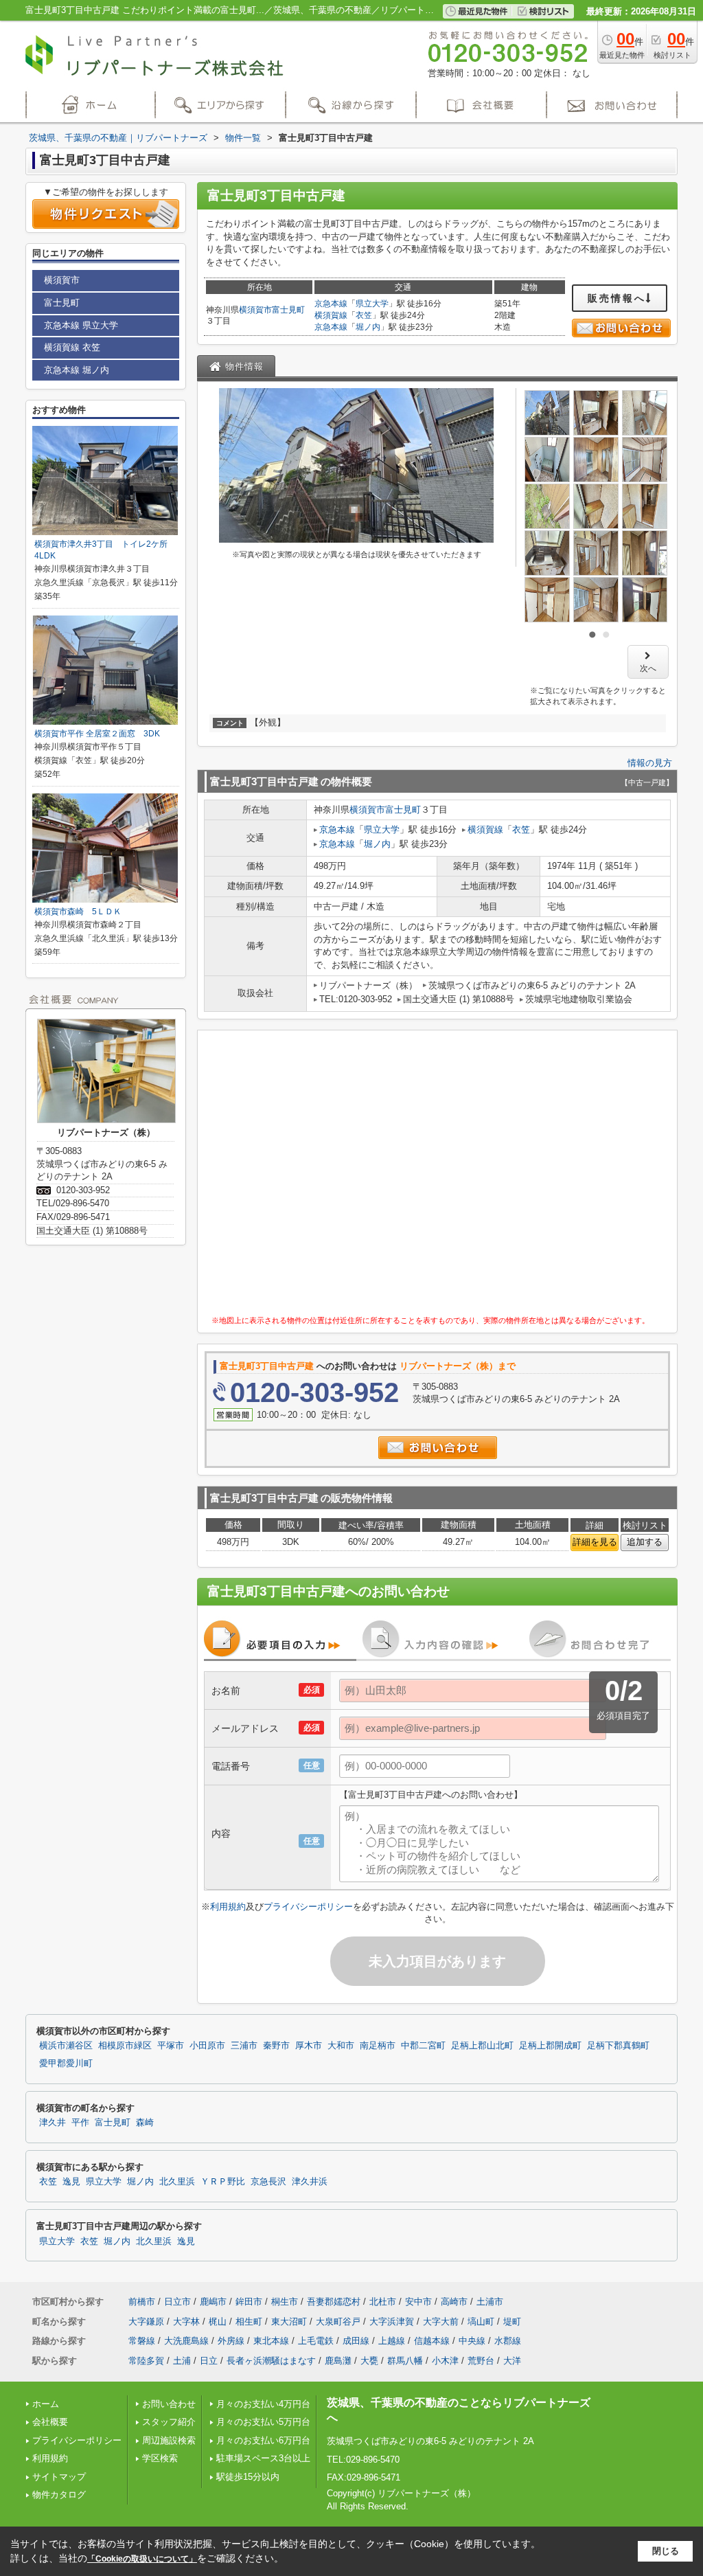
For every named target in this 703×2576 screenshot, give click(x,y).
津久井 (53, 2123)
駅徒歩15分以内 (248, 2477)
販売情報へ (617, 298)
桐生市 (285, 2302)
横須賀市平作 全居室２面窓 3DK (97, 734)
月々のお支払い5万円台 (263, 2422)
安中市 (418, 2302)
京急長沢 (268, 2182)
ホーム (46, 2404)
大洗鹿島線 (186, 2341)
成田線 (356, 2341)
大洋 (512, 2361)
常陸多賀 (146, 2361)
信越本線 (432, 2341)
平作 (80, 2123)
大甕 (369, 2361)
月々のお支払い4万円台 (263, 2404)
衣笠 (364, 315)
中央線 (472, 2341)
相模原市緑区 (125, 2046)
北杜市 (383, 2302)
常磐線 (142, 2341)
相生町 (249, 2321)
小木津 (445, 2361)
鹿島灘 (338, 2361)
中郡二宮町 (423, 2046)
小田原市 (207, 2046)
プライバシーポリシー (308, 1907)
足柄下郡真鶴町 (618, 2046)
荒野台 (481, 2361)
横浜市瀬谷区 (66, 2046)
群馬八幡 (405, 2361)
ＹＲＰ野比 (223, 2182)
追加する (645, 1542)
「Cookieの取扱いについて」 (142, 2559)
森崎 (145, 2123)
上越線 (392, 2341)
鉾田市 (249, 2302)
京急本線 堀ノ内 (77, 370)
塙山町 (481, 2321)
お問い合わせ (169, 2404)
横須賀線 (331, 315)
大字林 (186, 2321)
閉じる (666, 2551)
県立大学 (372, 304)
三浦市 (244, 2046)
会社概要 (50, 2422)
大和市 (341, 2046)
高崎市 (454, 2302)
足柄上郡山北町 (482, 2046)
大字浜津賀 (392, 2321)
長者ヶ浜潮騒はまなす (271, 2361)
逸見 (71, 2182)
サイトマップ (59, 2477)
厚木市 (309, 2046)
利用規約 (228, 1907)
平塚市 (171, 2046)
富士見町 (288, 310)
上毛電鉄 (316, 2341)
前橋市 (142, 2302)
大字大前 (441, 2321)
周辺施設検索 (169, 2440)
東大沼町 (289, 2321)
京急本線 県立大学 (81, 325)
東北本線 (271, 2341)
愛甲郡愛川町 (66, 2064)
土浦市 (490, 2302)
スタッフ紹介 (169, 2422)
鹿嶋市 (213, 2302)
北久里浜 (177, 2182)
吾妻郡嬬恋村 (334, 2302)
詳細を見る (595, 1542)
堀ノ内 (368, 327)
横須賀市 (255, 310)
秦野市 (276, 2046)
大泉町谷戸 (338, 2321)
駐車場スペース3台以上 (263, 2458)
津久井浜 (310, 2182)
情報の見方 (650, 763)
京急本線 (331, 304)
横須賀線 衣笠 (72, 347)
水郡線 (508, 2341)
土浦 (182, 2361)
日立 (209, 2361)
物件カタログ (59, 2495)
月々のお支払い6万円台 (263, 2440)
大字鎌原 (146, 2321)
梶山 (218, 2321)
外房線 (231, 2341)
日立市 (177, 2302)
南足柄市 (378, 2046)
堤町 (512, 2321)
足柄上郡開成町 (550, 2046)
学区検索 (160, 2458)
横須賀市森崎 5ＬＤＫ (78, 912)
